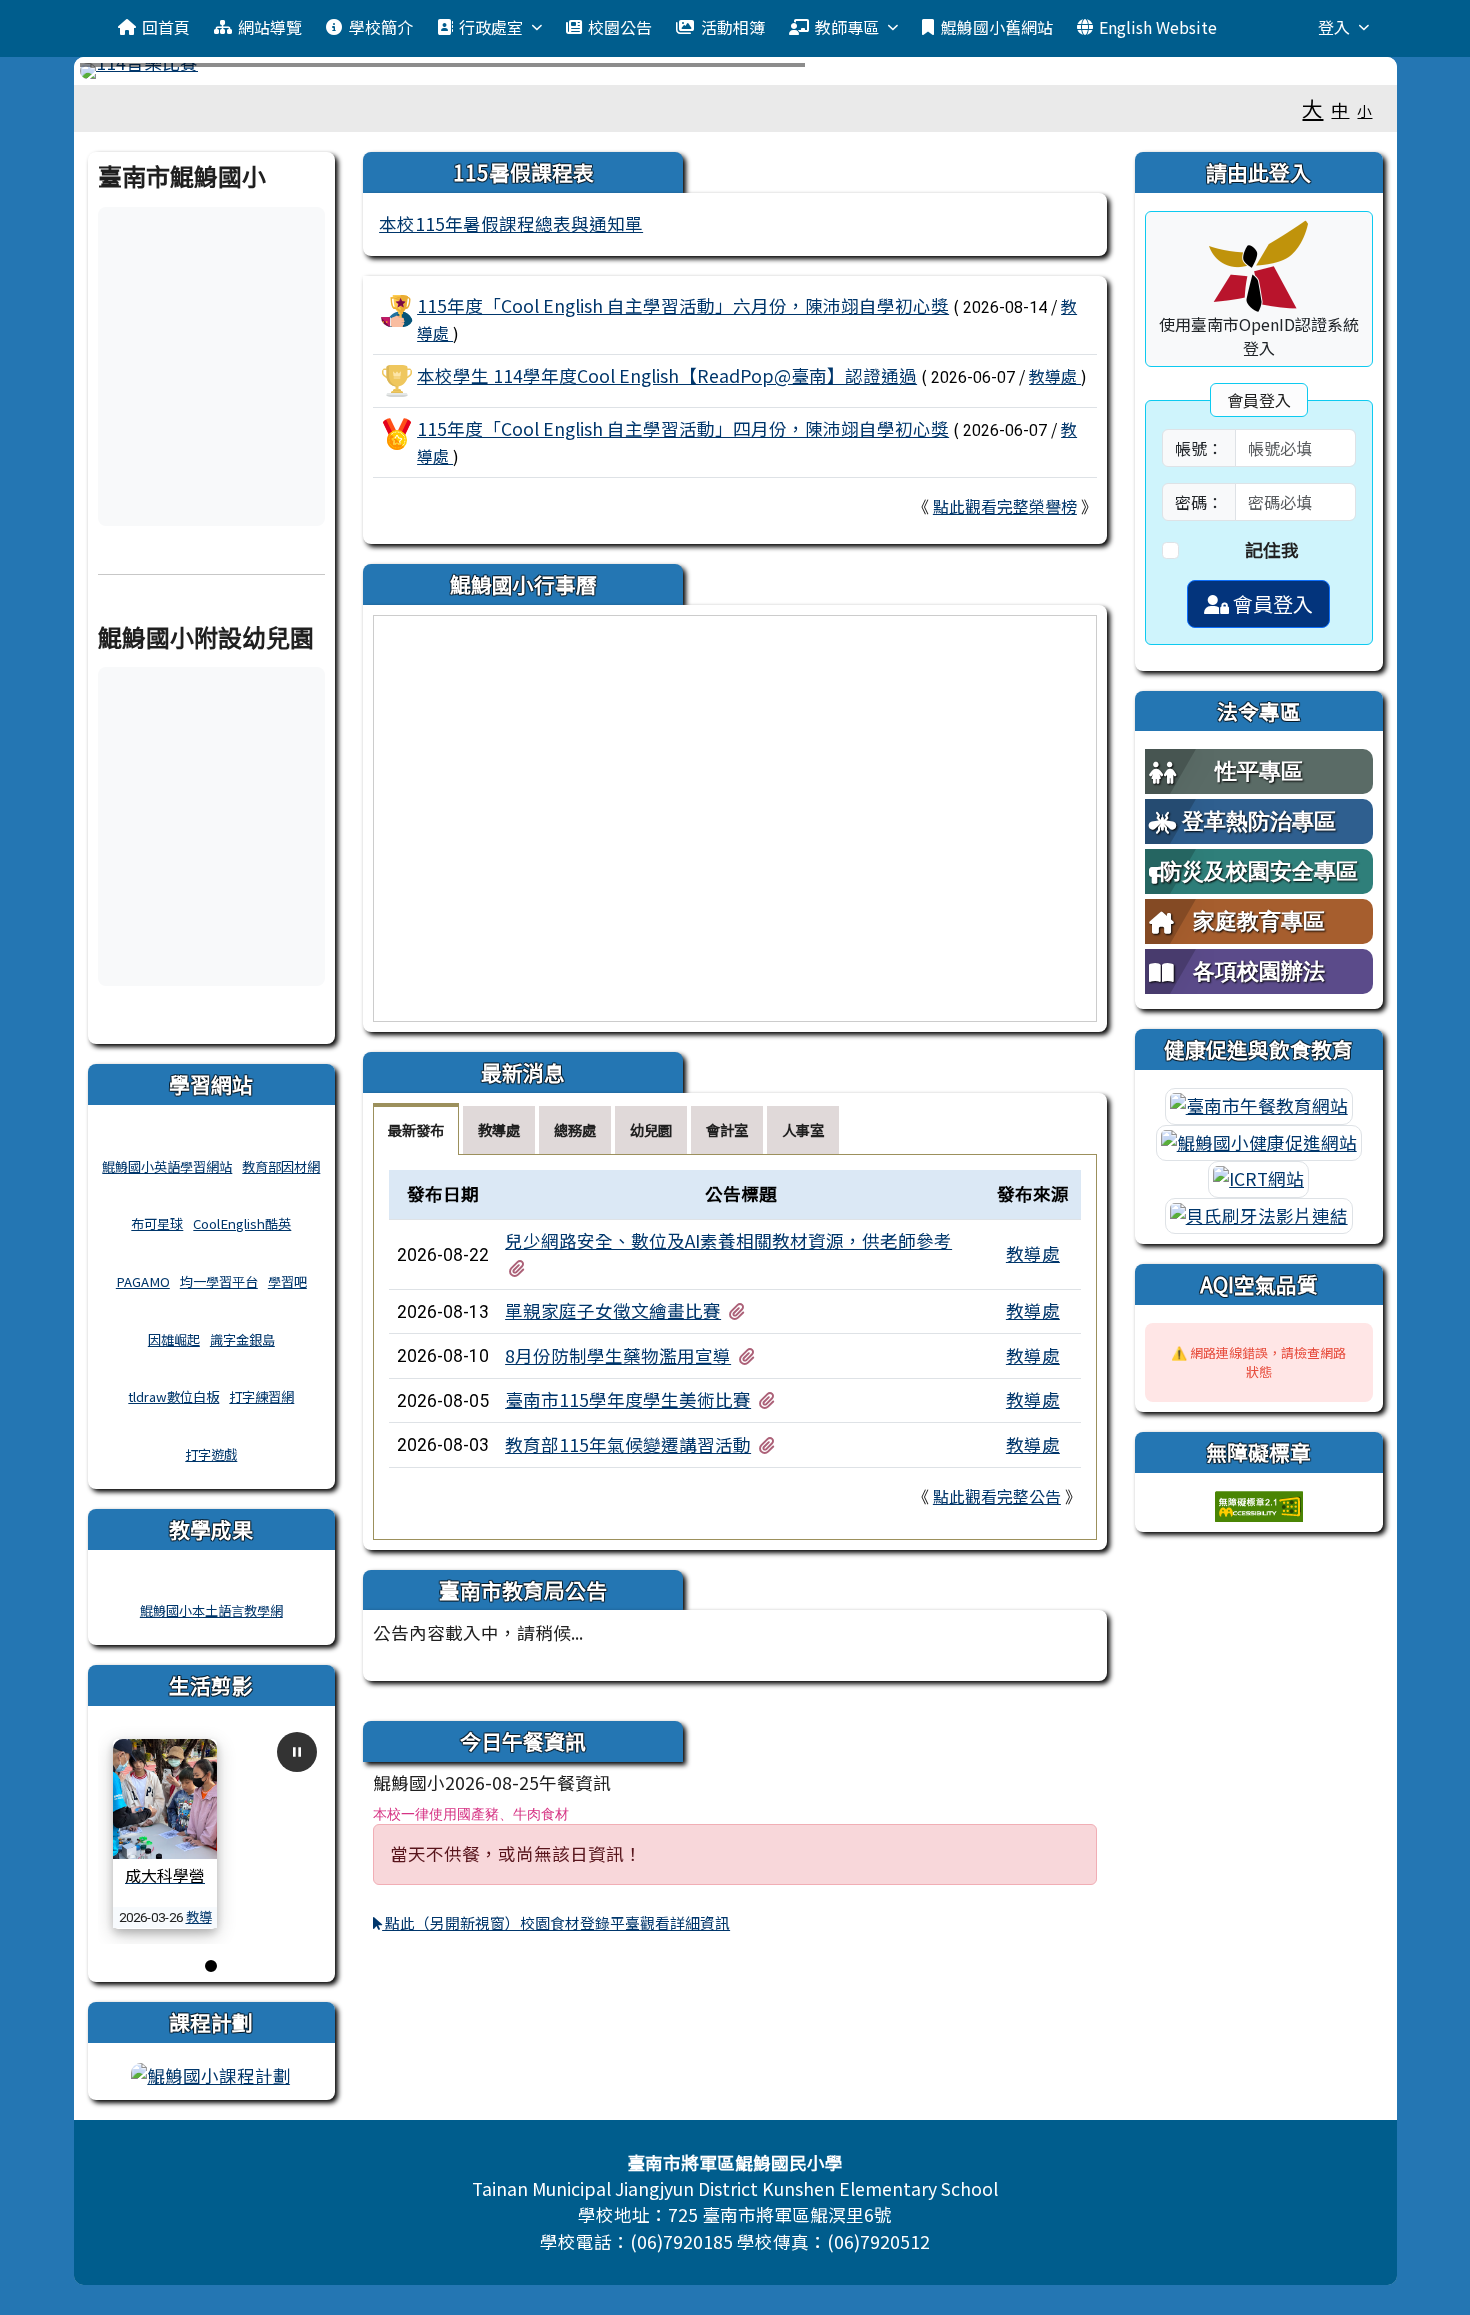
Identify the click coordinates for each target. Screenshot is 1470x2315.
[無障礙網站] (1259, 1503)
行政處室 (491, 27)
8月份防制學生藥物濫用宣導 (618, 1355)
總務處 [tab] (575, 1129)
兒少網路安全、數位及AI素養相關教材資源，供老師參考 (728, 1240)
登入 (1334, 27)
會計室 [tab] (727, 1129)
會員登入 (1271, 603)
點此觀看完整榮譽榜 (1005, 506)
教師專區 (847, 27)
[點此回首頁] (735, 71)
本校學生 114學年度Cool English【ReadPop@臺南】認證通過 (667, 375)
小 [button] (1364, 110)
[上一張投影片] (128, 75)
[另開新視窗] (211, 2073)
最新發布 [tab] (416, 1129)
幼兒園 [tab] (651, 1129)
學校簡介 (381, 27)
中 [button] (1340, 109)
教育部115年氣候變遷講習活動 (628, 1444)
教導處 (1055, 376)
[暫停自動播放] (297, 1752)
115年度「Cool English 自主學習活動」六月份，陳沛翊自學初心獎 (683, 305)
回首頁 (166, 27)
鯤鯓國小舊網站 (997, 27)
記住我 (1272, 549)
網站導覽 (270, 27)
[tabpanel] (735, 1347)
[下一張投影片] (1343, 75)
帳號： (1199, 448)
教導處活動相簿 (171, 1927)
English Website (1158, 27)
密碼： (1199, 502)
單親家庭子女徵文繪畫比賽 (613, 1310)
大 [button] (1312, 108)
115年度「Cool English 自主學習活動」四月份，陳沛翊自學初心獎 (683, 428)
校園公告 (620, 27)
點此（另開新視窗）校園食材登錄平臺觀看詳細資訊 (556, 1922)
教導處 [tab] (499, 1129)
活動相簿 (733, 27)
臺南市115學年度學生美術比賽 (628, 1399)
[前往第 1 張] (211, 1966)
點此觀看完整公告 (997, 1496)
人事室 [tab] (803, 1129)
